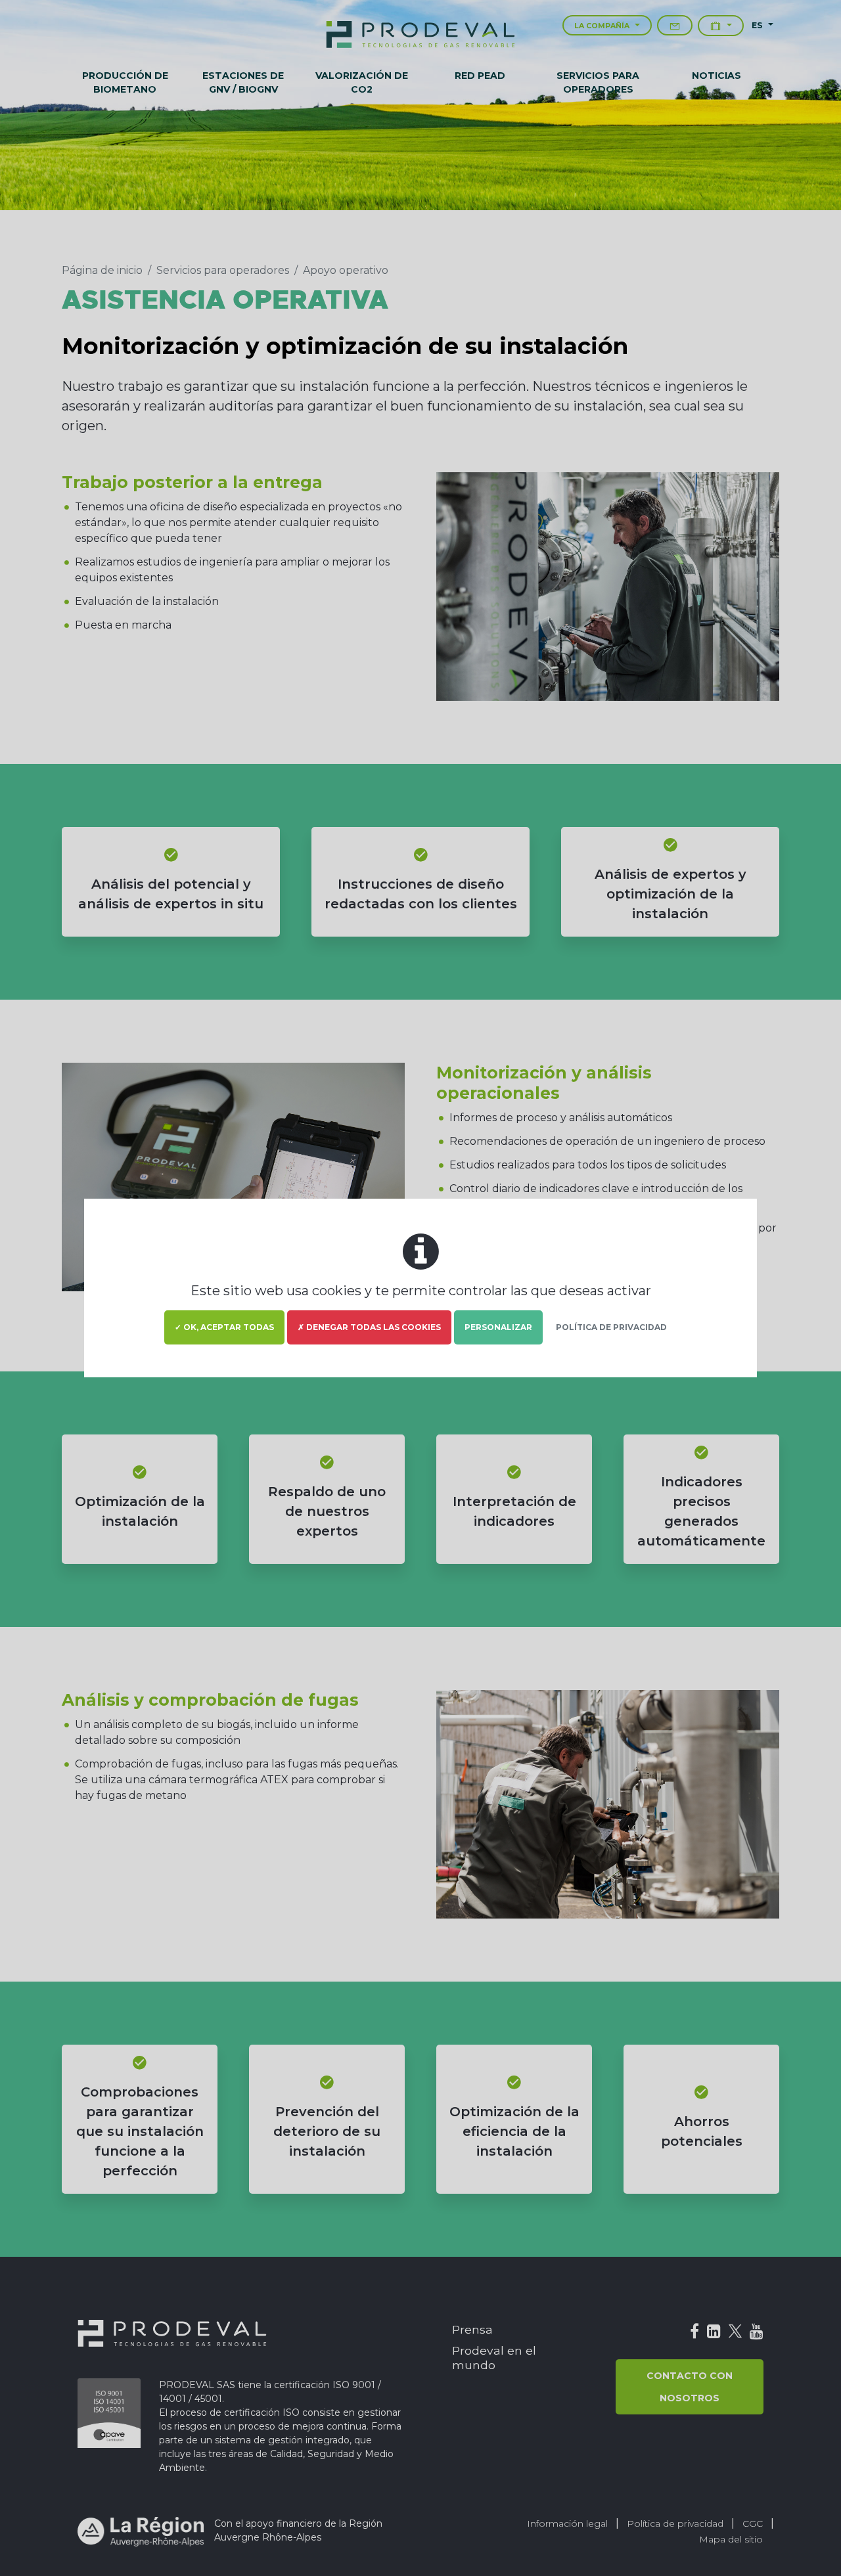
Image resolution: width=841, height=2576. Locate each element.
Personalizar (498, 1327)
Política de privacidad (611, 1327)
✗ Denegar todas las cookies (369, 1327)
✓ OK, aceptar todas (224, 1327)
